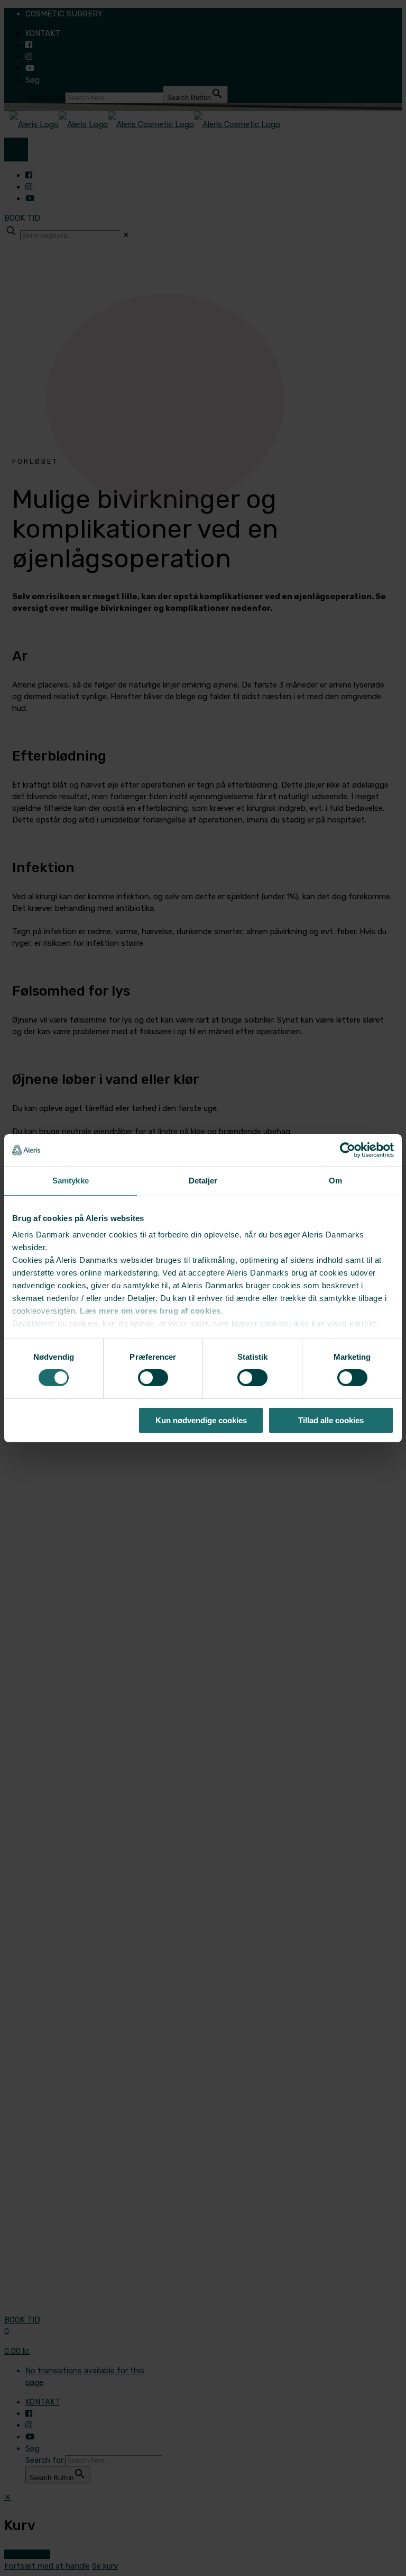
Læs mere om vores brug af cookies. (151, 1311)
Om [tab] (335, 1180)
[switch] (153, 1378)
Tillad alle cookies (331, 1420)
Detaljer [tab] (203, 1180)
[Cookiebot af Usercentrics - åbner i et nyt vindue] (348, 1150)
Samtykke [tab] (71, 1180)
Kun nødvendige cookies (201, 1420)
